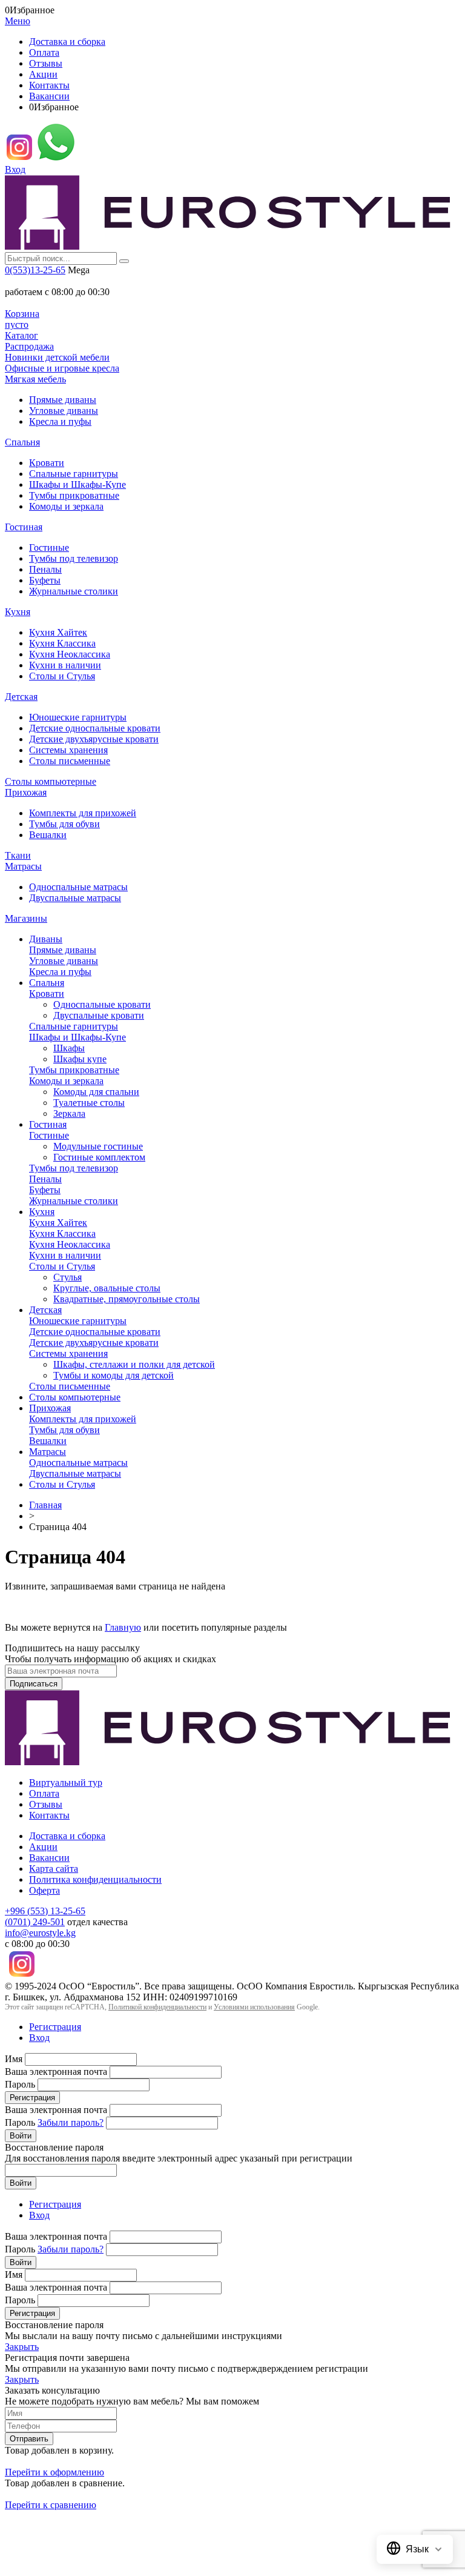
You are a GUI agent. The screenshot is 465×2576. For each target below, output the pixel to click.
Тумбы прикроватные (74, 495)
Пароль (20, 2084)
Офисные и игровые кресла (62, 368)
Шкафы (69, 1048)
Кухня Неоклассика (70, 654)
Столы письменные (70, 761)
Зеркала (69, 1113)
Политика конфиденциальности (95, 1879)
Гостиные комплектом (99, 1157)
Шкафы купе (80, 1059)
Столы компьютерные (51, 781)
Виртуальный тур (66, 1782)
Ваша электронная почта (56, 2072)
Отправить (29, 2439)
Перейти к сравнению (51, 2505)
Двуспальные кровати (99, 1015)
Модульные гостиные (98, 1146)
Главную (123, 1627)
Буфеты (45, 580)
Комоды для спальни (96, 1092)
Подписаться (34, 1684)
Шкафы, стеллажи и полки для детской (134, 1364)
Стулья (68, 1277)
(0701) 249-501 (35, 1922)
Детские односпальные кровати (95, 728)
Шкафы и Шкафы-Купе (77, 484)
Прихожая (26, 792)
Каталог (21, 335)
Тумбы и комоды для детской (114, 1375)
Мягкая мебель (35, 379)
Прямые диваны (63, 400)
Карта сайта (54, 1869)
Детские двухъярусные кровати (94, 739)
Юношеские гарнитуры (78, 717)
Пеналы (45, 569)
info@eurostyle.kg (40, 1933)
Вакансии (49, 96)
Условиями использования (254, 2007)
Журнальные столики (74, 591)
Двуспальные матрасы (75, 898)
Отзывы (46, 63)
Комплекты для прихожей (83, 813)
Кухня (18, 612)
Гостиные (49, 547)
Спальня (22, 442)
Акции (43, 74)
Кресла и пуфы (60, 421)
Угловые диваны (64, 411)
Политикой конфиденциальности (157, 2007)
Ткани (18, 855)
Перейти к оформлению (54, 2472)
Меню (18, 21)
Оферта (45, 1890)
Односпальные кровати (102, 1004)
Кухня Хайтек (58, 632)
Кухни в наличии (65, 665)
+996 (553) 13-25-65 (45, 1911)
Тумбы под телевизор (74, 558)
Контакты (49, 85)
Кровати (47, 463)
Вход (15, 169)
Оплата (44, 52)
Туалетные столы (89, 1103)
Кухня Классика (62, 643)
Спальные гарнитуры (74, 474)
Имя (14, 2059)
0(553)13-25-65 (35, 270)
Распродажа (29, 346)
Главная (45, 1505)
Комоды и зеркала (66, 506)
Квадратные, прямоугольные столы (127, 1299)
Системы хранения (68, 750)
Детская (21, 697)
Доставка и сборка (67, 42)
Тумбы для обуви (64, 824)
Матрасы (23, 866)
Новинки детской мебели (57, 357)
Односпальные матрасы (78, 887)
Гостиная (24, 527)
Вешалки (48, 835)
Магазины (26, 918)
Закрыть (22, 2347)
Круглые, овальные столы (107, 1288)
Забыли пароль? (71, 2122)
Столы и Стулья (62, 676)
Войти (21, 2136)
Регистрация (55, 2027)
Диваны (46, 939)
